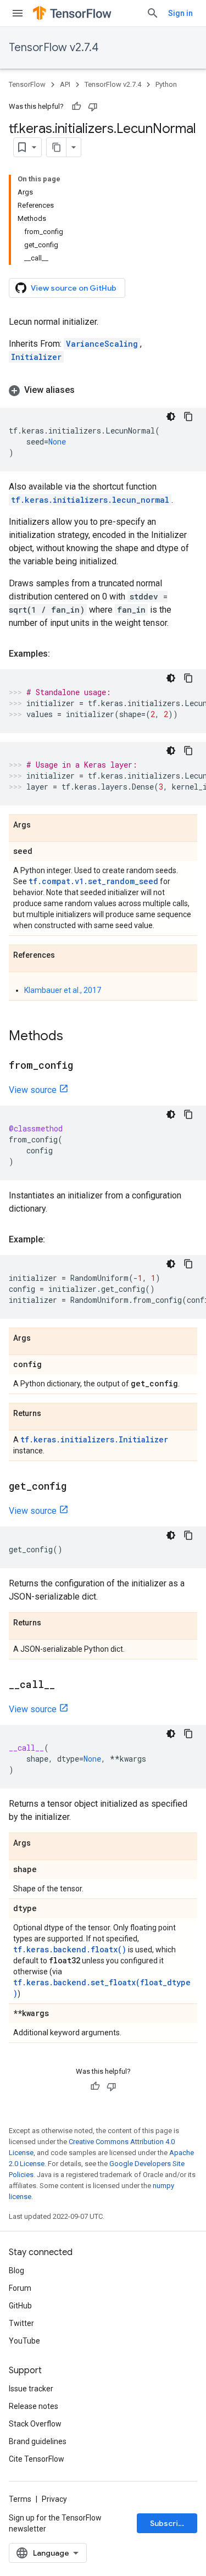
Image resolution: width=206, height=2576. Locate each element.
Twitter (21, 2323)
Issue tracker (31, 2389)
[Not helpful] (93, 107)
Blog (16, 2270)
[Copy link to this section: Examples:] (61, 654)
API (65, 84)
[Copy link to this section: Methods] (74, 1037)
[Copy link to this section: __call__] (66, 1685)
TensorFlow (27, 84)
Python (166, 84)
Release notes (34, 2406)
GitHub (20, 2306)
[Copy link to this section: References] (66, 956)
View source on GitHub (74, 288)
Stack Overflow (35, 2424)
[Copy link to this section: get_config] (77, 1487)
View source (33, 1090)
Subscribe (169, 2523)
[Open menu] (18, 13)
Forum (20, 2288)
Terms (20, 2499)
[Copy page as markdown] (57, 147)
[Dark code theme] (171, 417)
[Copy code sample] (188, 417)
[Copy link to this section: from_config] (84, 1066)
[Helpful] (76, 107)
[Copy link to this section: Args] (42, 825)
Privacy (54, 2499)
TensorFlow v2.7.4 (54, 48)
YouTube (24, 2341)
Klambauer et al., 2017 (63, 990)
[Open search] (153, 13)
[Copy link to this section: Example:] (56, 1240)
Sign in (180, 13)
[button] (103, 390)
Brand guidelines (38, 2441)
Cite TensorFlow (37, 2459)
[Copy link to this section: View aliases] (86, 390)
